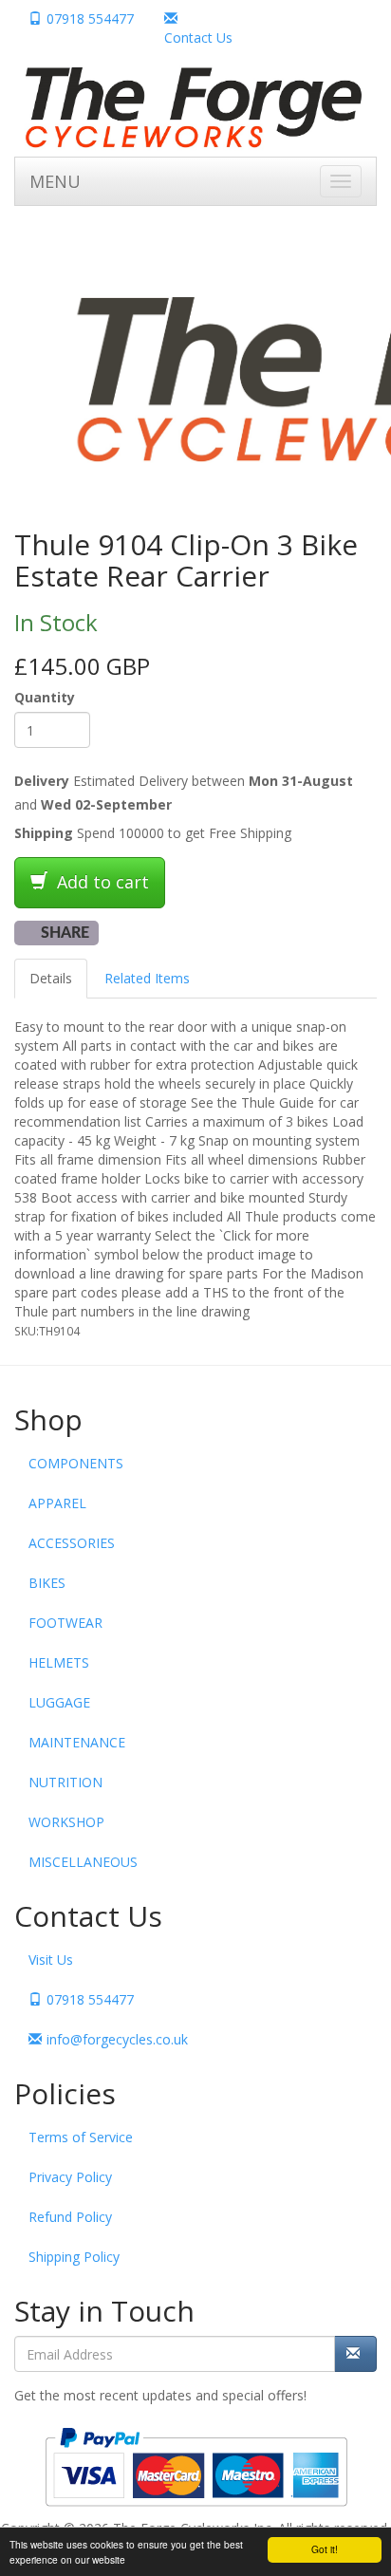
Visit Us (51, 1960)
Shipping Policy (74, 2257)
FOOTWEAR (65, 1623)
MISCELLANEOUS (83, 1862)
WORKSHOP (66, 1822)
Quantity (45, 697)
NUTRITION (65, 1782)
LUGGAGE (59, 1702)
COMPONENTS (76, 1463)
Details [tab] (51, 978)
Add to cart (101, 882)
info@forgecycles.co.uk (117, 2039)
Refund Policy (70, 2217)
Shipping (44, 833)
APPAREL (57, 1503)
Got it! (325, 2549)
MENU (55, 181)
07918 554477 (90, 19)
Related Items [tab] (147, 978)
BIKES (47, 1583)
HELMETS (59, 1662)
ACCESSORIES (72, 1543)
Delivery (42, 781)
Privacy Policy (70, 2177)
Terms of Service (81, 2137)
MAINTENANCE (77, 1742)
